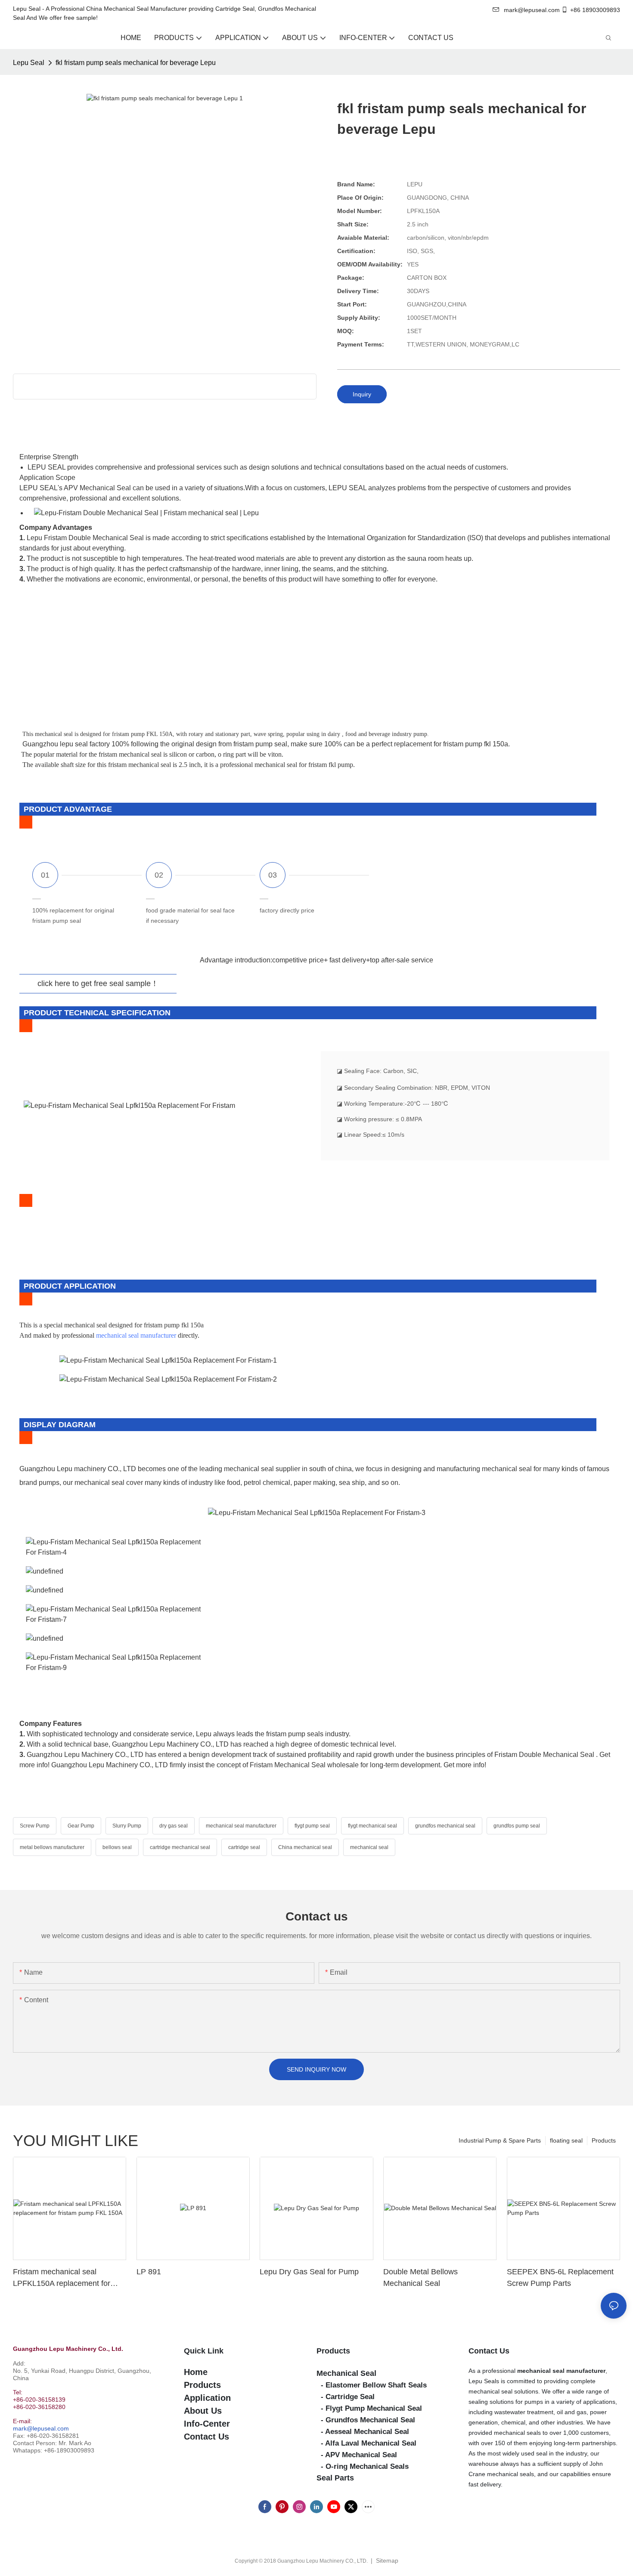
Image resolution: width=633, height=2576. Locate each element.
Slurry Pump (127, 1826)
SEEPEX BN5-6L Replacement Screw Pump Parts (560, 2278)
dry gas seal (174, 1826)
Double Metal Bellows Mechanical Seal (420, 2278)
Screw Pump (35, 1826)
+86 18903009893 (595, 10)
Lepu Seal (29, 63)
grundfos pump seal (517, 1826)
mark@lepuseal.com (41, 2428)
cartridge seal (244, 1847)
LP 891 (149, 2272)
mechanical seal (369, 1847)
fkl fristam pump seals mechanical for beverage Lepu (136, 63)
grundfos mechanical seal (445, 1826)
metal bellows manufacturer (52, 1847)
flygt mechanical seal (372, 1826)
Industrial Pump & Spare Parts (500, 2140)
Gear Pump (81, 1826)
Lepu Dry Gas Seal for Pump (309, 2272)
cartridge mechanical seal (180, 1847)
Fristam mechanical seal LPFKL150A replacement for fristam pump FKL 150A (62, 2278)
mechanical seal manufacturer (136, 1335)
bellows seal (117, 1847)
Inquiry (362, 394)
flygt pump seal (312, 1826)
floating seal (566, 2140)
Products (604, 2140)
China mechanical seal (305, 1847)
